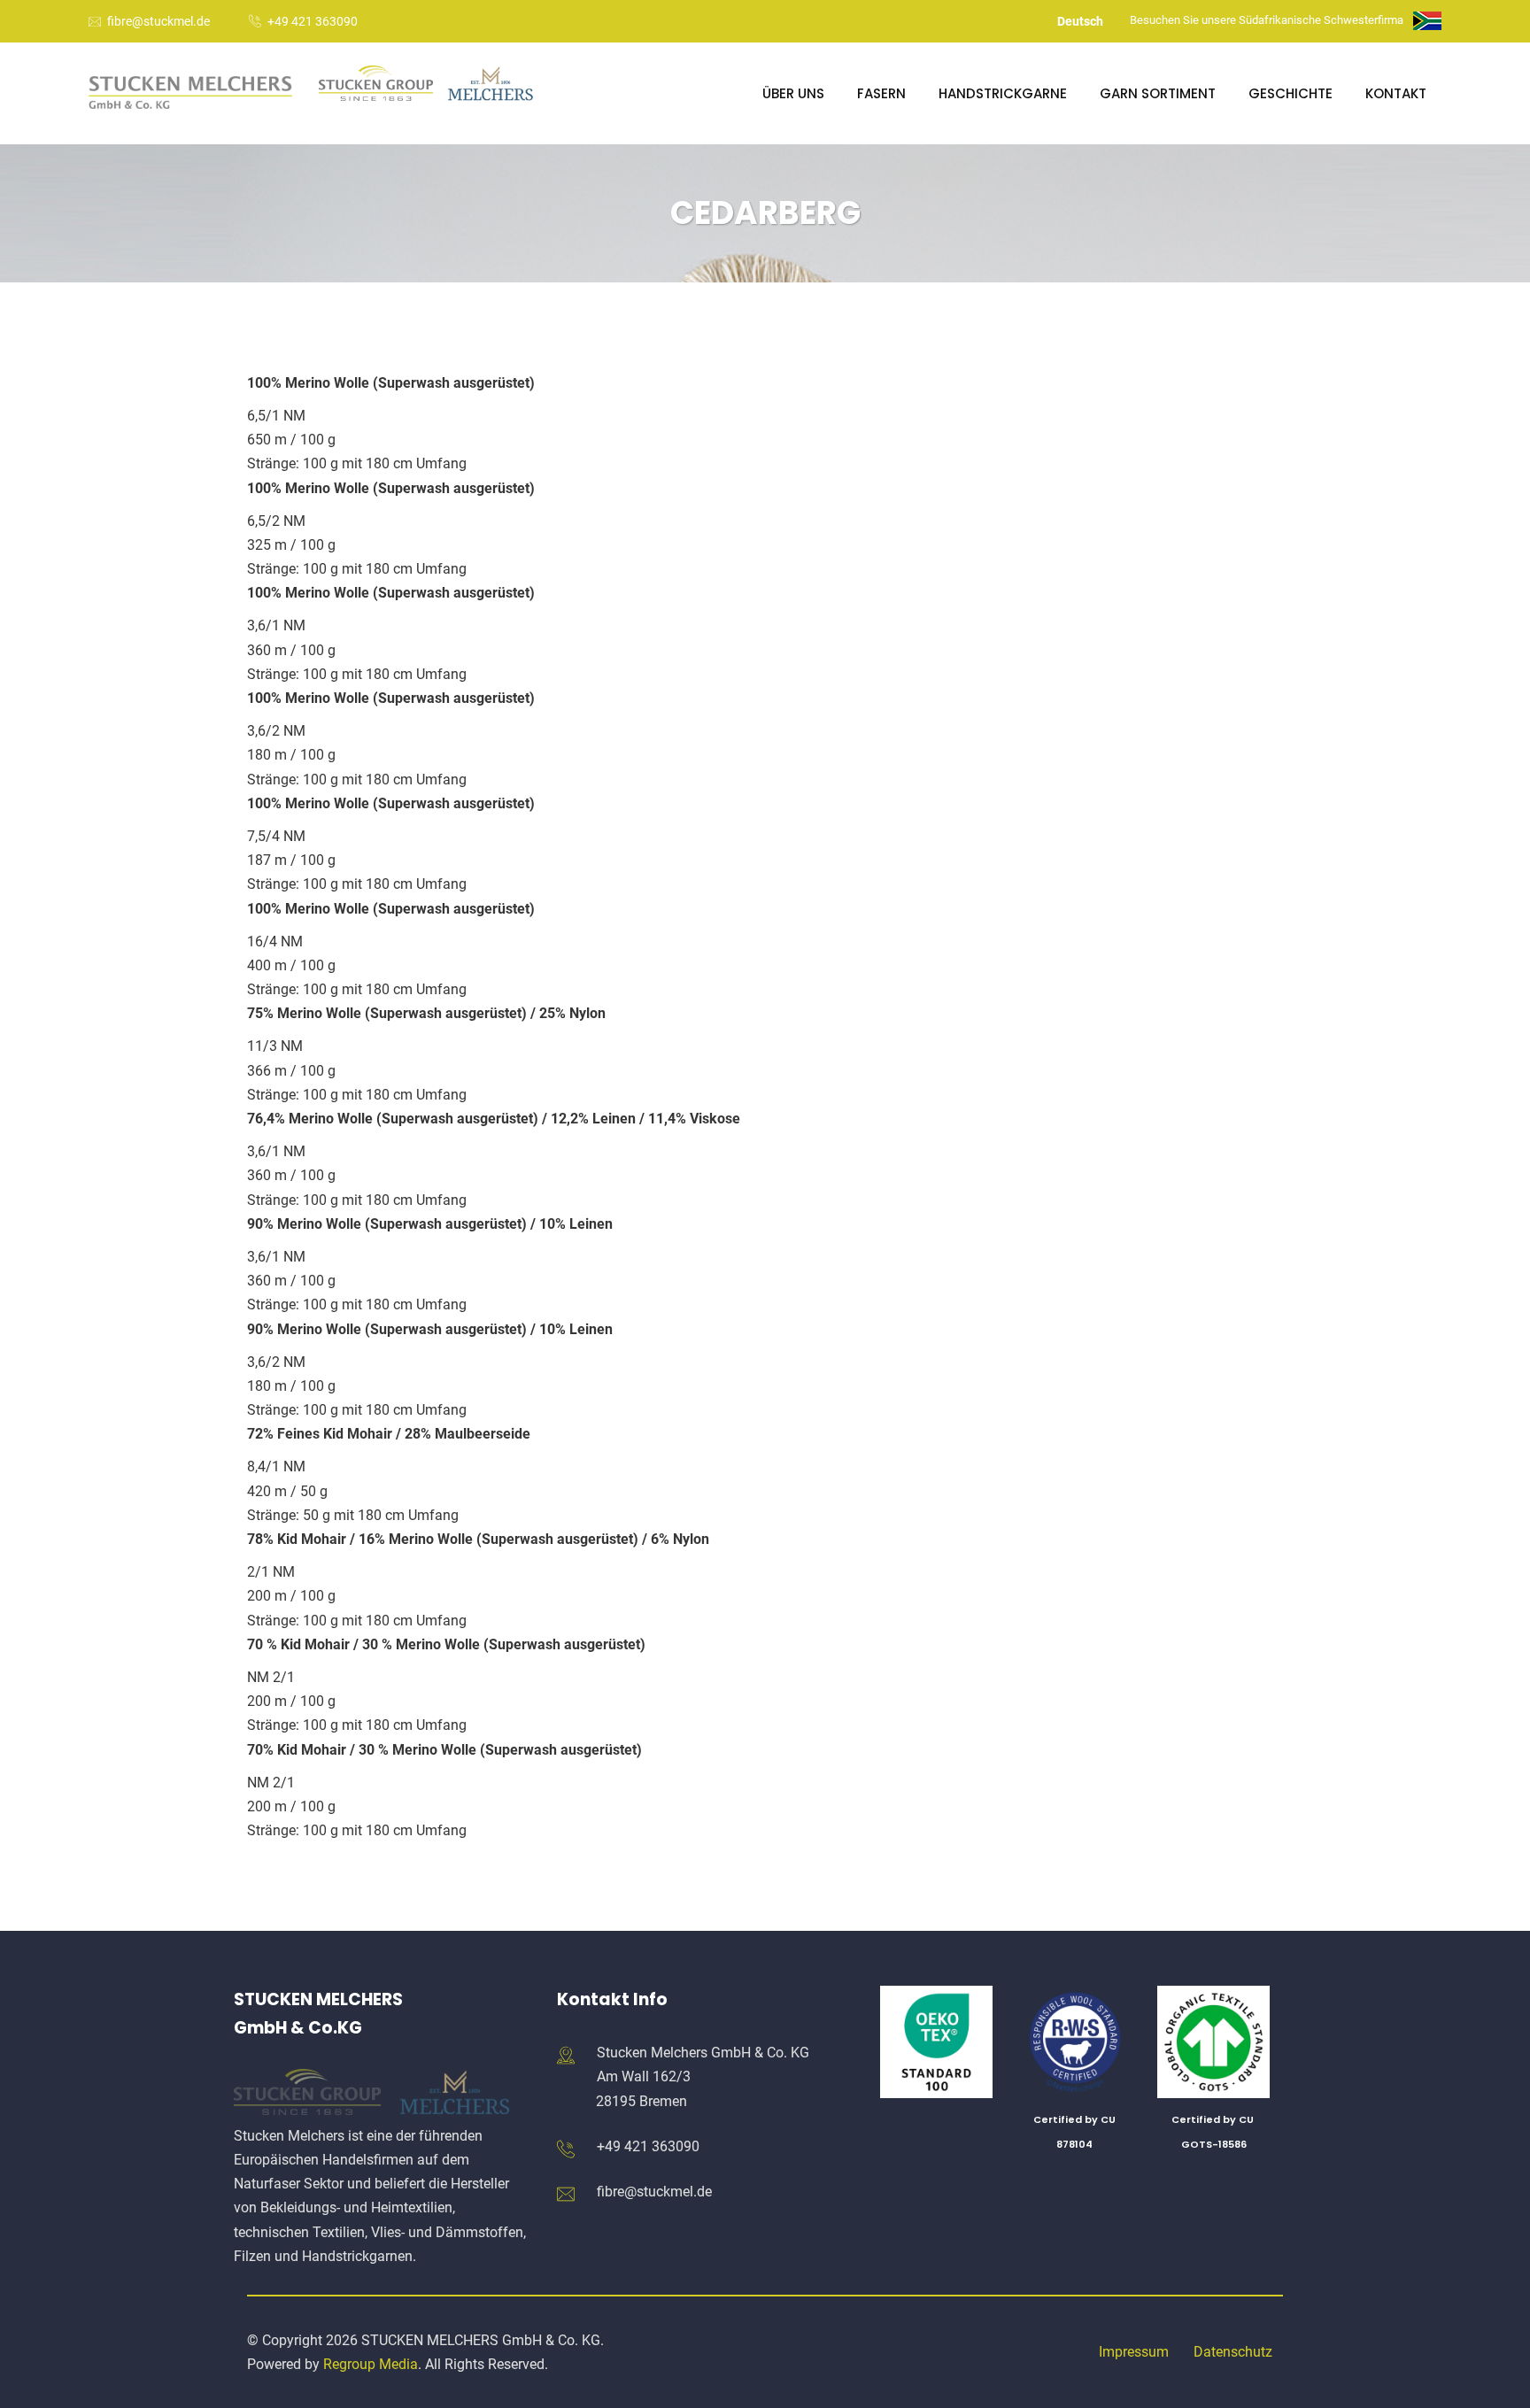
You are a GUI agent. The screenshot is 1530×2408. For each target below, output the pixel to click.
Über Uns (793, 93)
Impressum (1134, 2352)
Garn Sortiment (1158, 93)
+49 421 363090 (313, 21)
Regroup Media (371, 2364)
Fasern (881, 93)
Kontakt (1396, 93)
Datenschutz (1233, 2352)
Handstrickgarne (1003, 93)
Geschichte (1290, 93)
